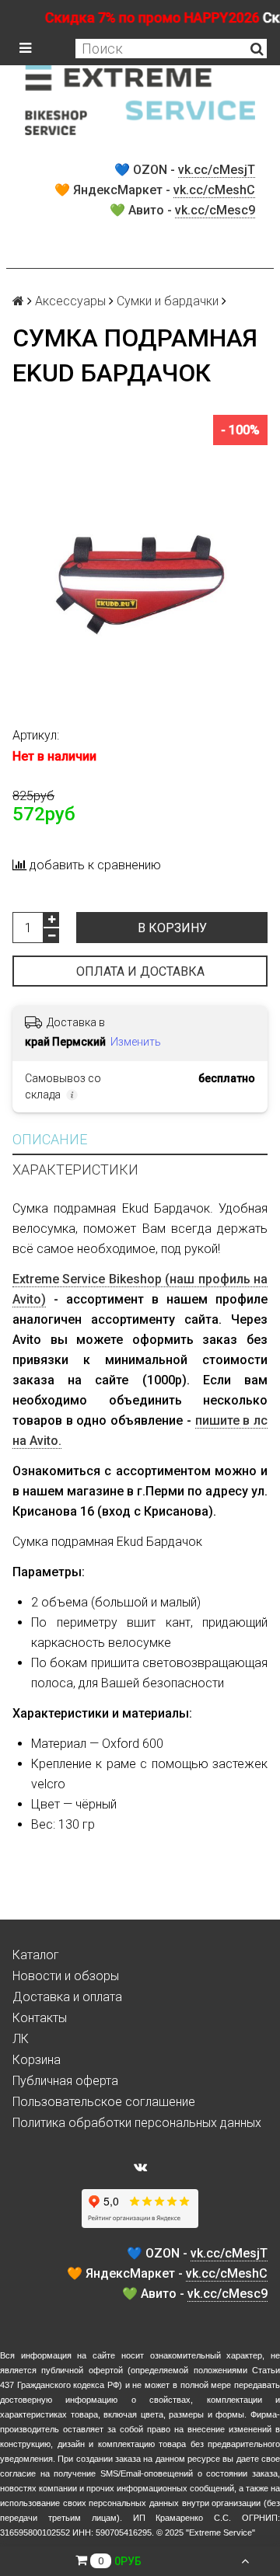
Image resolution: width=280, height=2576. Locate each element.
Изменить (136, 1042)
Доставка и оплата (67, 1997)
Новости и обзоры (66, 1976)
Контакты (40, 2018)
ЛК (21, 2039)
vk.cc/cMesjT (217, 170)
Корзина (37, 2060)
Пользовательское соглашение (104, 2102)
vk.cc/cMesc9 (215, 210)
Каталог (36, 1955)
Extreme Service (220, 2532)
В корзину (172, 928)
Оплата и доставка (140, 971)
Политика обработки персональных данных (137, 2123)
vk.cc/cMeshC (214, 190)
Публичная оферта (65, 2081)
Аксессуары (70, 301)
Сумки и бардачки (168, 301)
